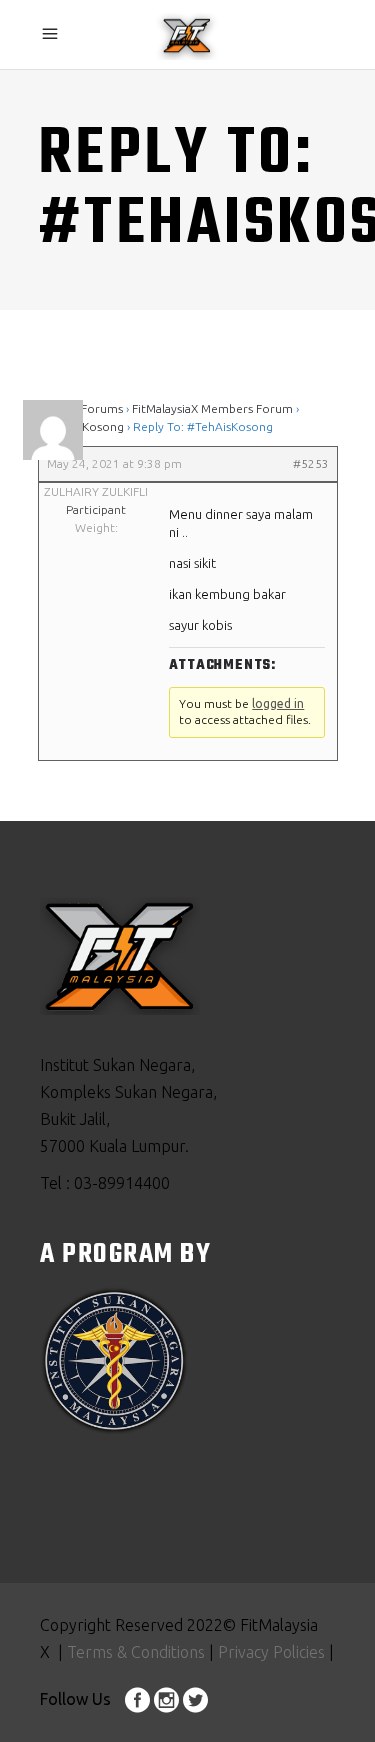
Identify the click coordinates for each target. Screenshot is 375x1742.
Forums (102, 408)
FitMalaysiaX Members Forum (212, 408)
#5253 (311, 463)
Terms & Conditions (136, 1652)
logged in (278, 703)
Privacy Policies (269, 1652)
